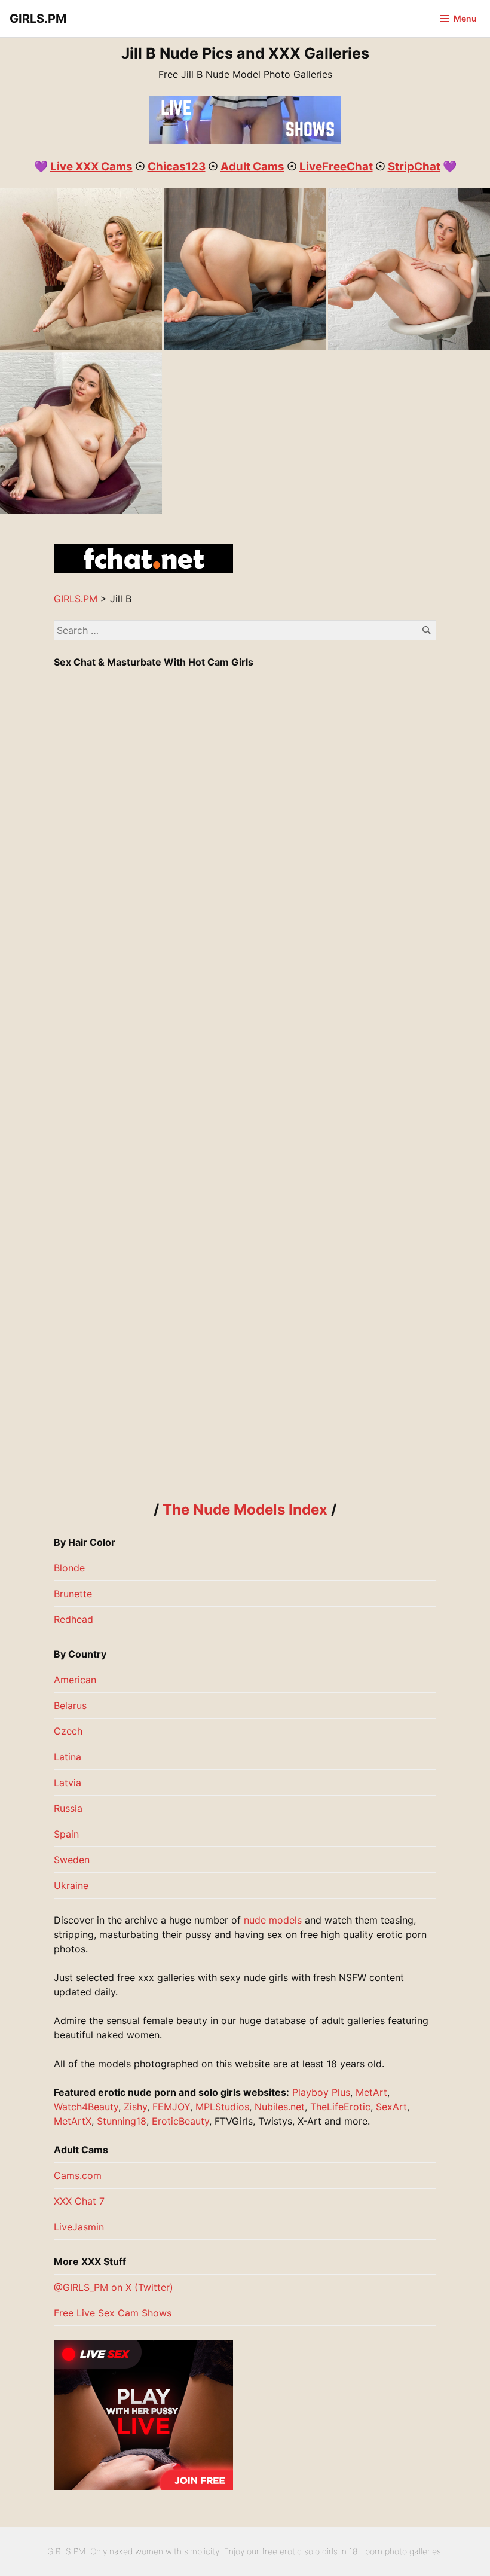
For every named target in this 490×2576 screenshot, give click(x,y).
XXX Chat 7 (79, 2201)
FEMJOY (171, 2107)
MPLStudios (222, 2107)
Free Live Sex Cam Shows (113, 2313)
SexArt (391, 2107)
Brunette (73, 1594)
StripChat (414, 167)
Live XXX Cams (91, 167)
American (75, 1680)
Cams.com (78, 2175)
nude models (273, 1920)
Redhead (73, 1619)
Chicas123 (177, 167)
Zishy (135, 2107)
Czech (68, 1731)
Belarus (70, 1705)
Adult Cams (252, 167)
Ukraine (71, 1885)
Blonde (69, 1568)
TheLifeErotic (340, 2107)
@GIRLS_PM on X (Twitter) (114, 2287)
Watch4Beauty (86, 2107)
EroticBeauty (180, 2121)
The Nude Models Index (245, 1510)
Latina (68, 1757)
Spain (66, 1834)
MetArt (371, 2092)
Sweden (72, 1860)
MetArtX (73, 2121)
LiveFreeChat (336, 167)
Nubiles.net (280, 2107)
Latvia (68, 1783)
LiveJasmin (79, 2227)
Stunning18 (122, 2121)
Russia (68, 1808)
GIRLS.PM (38, 19)
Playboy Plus (321, 2092)
